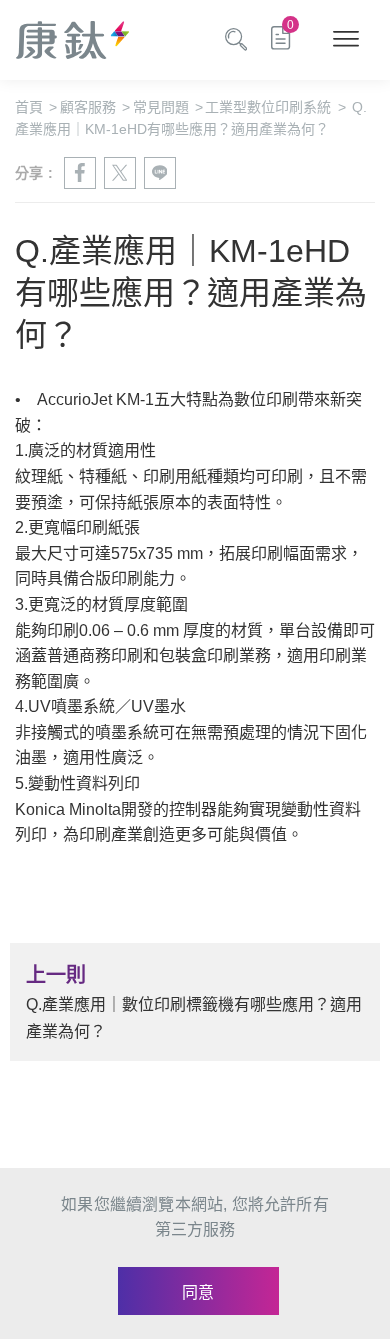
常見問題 (168, 107)
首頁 (36, 107)
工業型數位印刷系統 (275, 107)
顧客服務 (95, 107)
